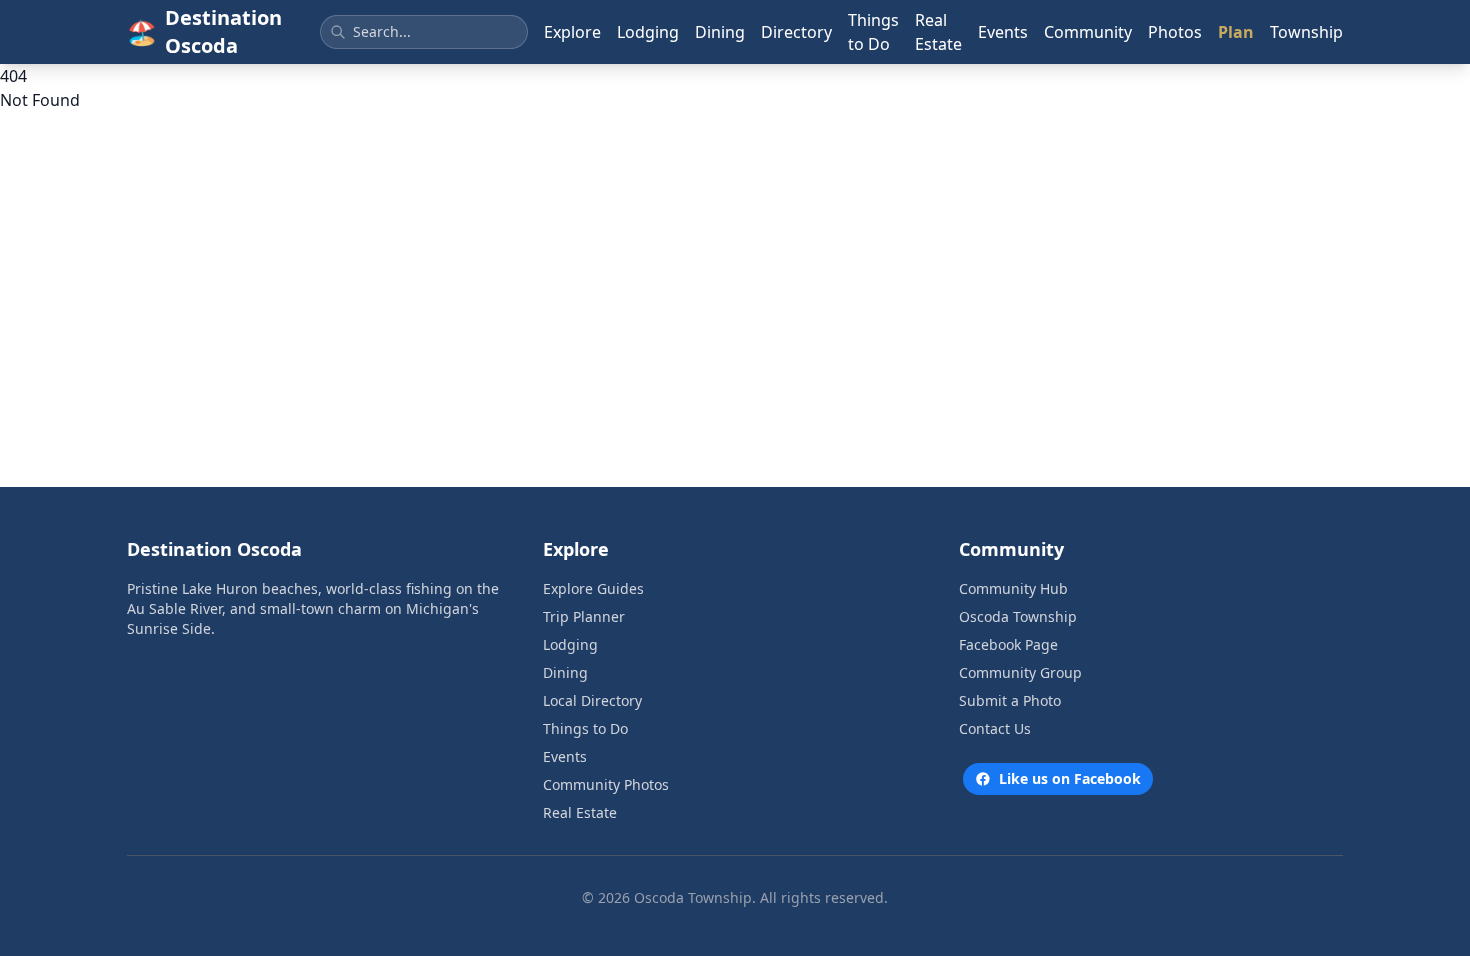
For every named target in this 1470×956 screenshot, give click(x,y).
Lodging (648, 32)
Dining (720, 32)
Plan (1236, 32)
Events (1003, 32)
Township (1306, 32)
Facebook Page (1008, 644)
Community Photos (606, 784)
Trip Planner (584, 616)
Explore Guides (593, 588)
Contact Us (995, 728)
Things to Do (873, 32)
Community (1088, 32)
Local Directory (592, 700)
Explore (572, 32)
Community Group (1020, 672)
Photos (1175, 32)
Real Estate (938, 32)
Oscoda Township (1018, 616)
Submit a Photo (1010, 700)
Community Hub (1013, 588)
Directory (796, 32)
